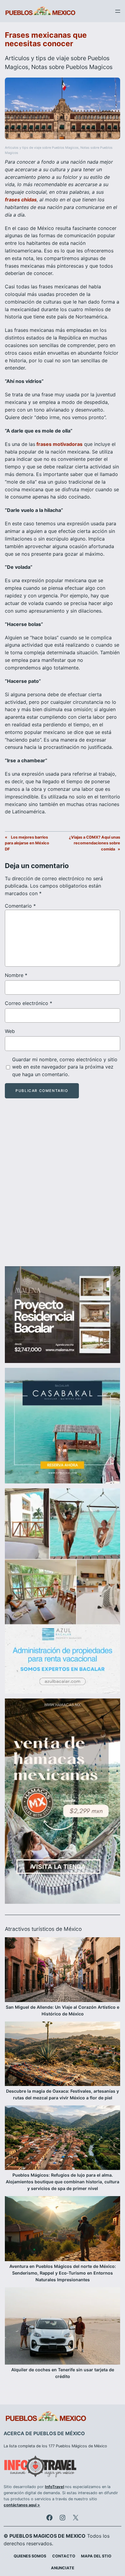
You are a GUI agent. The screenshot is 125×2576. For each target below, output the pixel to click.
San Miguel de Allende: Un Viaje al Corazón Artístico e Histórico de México (62, 2010)
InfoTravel (54, 2487)
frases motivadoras (59, 444)
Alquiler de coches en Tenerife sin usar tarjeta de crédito (63, 2373)
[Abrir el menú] (118, 11)
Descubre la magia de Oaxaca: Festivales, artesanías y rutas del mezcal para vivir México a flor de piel (62, 2094)
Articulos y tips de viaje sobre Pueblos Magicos (42, 148)
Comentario (20, 906)
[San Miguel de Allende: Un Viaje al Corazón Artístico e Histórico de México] (62, 1970)
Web (10, 1031)
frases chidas (21, 200)
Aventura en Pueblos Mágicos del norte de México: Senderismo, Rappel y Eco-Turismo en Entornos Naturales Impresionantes (63, 2273)
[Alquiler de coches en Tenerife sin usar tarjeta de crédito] (62, 2327)
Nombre (16, 975)
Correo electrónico (29, 1003)
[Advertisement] (62, 1188)
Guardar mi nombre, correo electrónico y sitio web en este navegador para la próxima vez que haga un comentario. (65, 1067)
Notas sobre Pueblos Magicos (72, 67)
